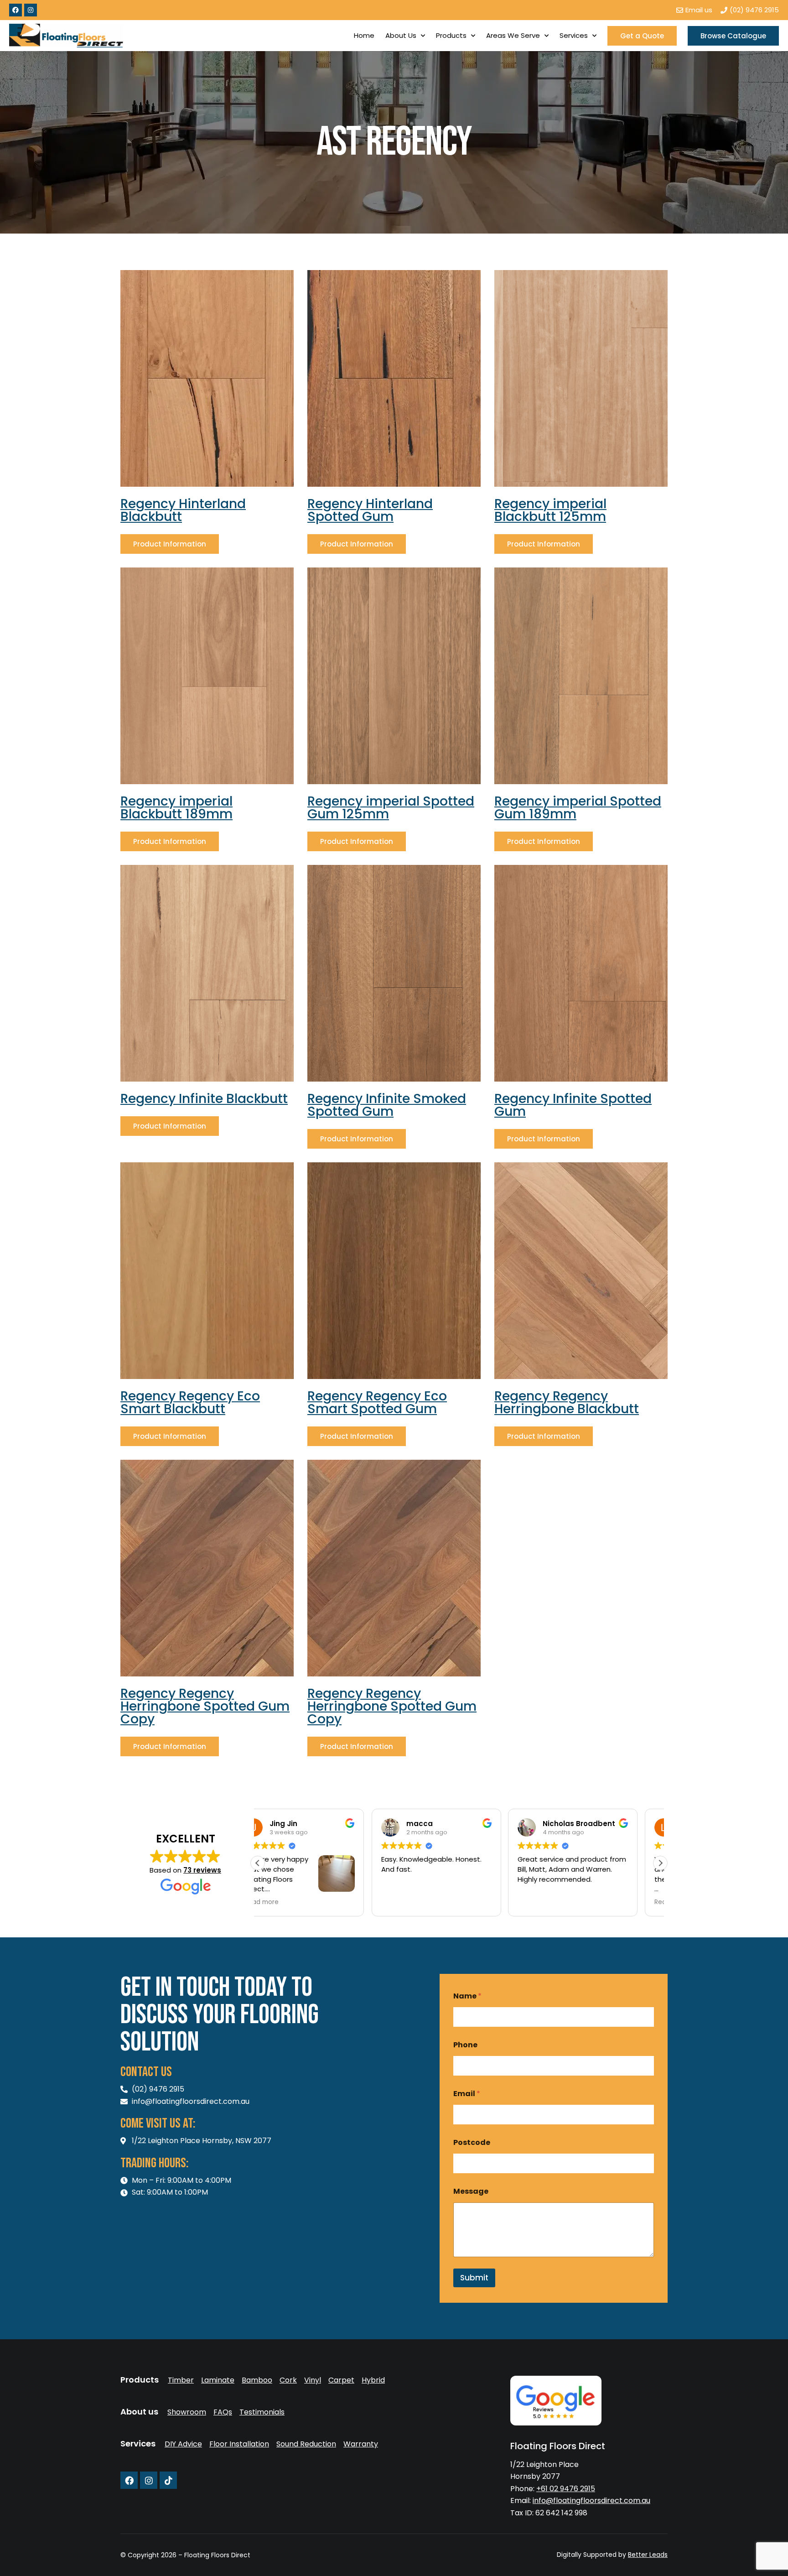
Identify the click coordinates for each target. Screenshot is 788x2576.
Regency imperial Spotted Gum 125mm (391, 808)
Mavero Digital (567, 2561)
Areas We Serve (513, 35)
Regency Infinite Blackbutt (204, 1099)
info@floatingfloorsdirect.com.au (591, 2501)
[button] (660, 1863)
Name (467, 1996)
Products (451, 35)
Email (467, 2094)
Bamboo (257, 2380)
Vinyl (313, 2380)
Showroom (187, 2412)
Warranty (361, 2444)
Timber (181, 2380)
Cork (288, 2380)
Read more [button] (557, 1902)
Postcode (472, 2142)
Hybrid (373, 2380)
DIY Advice (183, 2444)
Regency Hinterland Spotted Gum (370, 510)
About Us (401, 35)
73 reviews (202, 1870)
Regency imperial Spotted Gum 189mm (578, 808)
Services (574, 35)
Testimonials (262, 2412)
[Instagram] (31, 10)
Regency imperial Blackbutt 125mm (550, 510)
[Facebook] (16, 10)
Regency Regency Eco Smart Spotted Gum (377, 1402)
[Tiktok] (168, 2480)
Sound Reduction (306, 2444)
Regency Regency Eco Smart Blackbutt (190, 1402)
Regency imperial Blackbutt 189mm (176, 808)
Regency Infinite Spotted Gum (573, 1105)
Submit (474, 2278)
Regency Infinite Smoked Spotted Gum (387, 1105)
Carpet (341, 2380)
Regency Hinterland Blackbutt (183, 510)
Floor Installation (239, 2444)
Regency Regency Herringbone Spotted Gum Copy (205, 1706)
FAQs (223, 2412)
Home (364, 35)
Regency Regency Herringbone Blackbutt (567, 1402)
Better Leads (648, 2555)
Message (471, 2191)
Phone (465, 2045)
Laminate (218, 2380)
